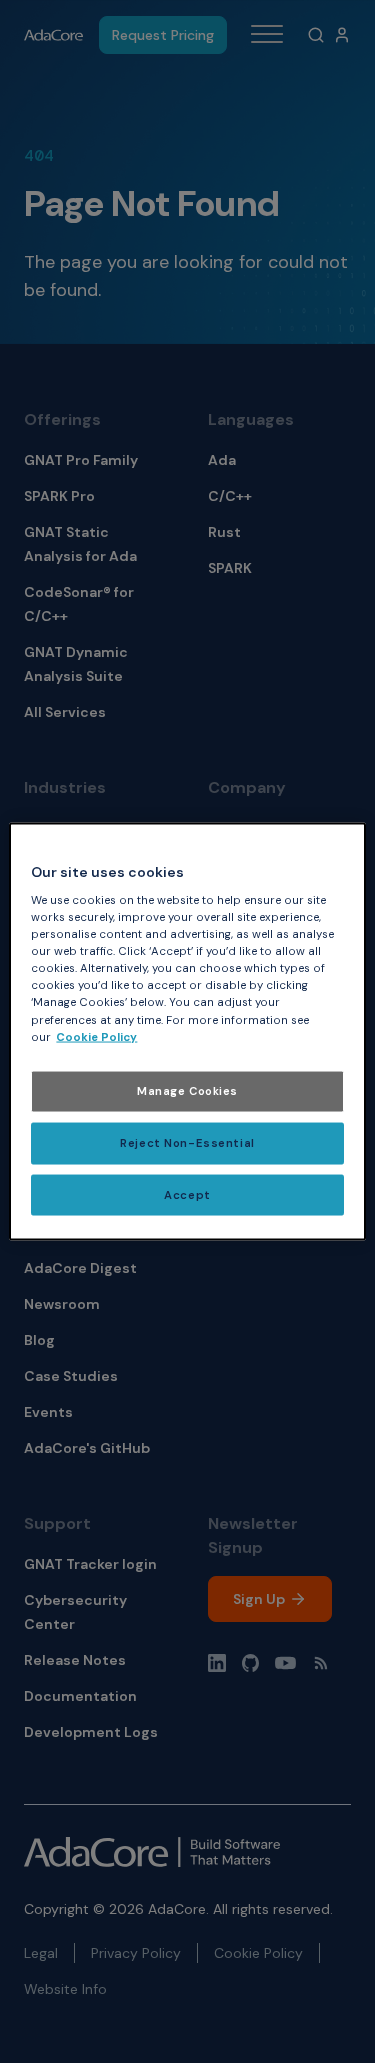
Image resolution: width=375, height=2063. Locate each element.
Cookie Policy (96, 1036)
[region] (187, 1031)
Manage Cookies (187, 1090)
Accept (187, 1194)
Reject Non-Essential (187, 1142)
